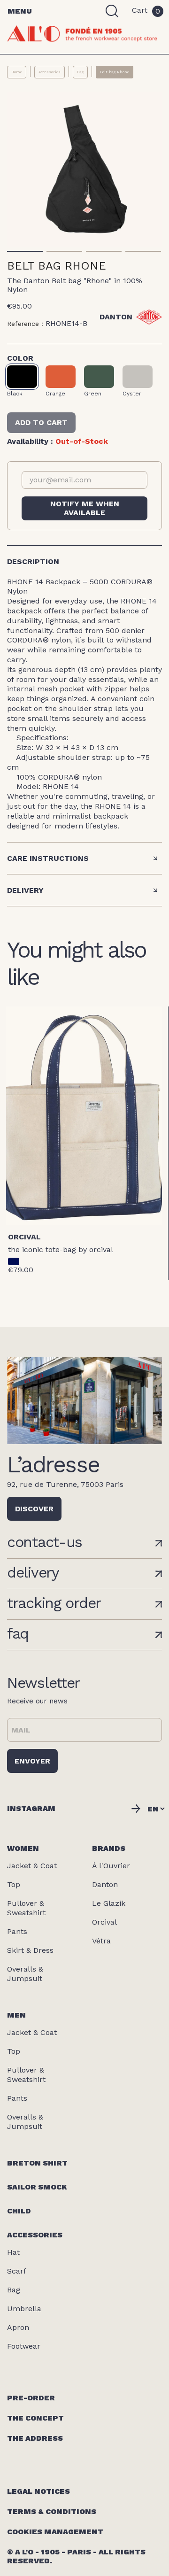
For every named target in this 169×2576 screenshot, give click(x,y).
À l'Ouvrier (111, 1866)
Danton (105, 1884)
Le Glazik (109, 1903)
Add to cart (41, 422)
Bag (14, 2290)
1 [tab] (25, 251)
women (23, 1848)
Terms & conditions (52, 2511)
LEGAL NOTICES (38, 2491)
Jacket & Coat (32, 1866)
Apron (18, 2327)
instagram (31, 1808)
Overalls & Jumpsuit (25, 1974)
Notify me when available (85, 508)
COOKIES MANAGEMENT (55, 2532)
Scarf (17, 2271)
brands (109, 1848)
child (19, 2211)
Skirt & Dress (30, 1950)
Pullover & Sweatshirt (26, 1908)
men (16, 2015)
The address (35, 2438)
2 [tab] (64, 251)
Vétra (101, 1941)
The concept (35, 2418)
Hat (13, 2252)
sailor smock (37, 2187)
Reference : (25, 324)
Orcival (24, 1237)
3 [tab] (104, 251)
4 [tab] (143, 251)
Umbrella (24, 2309)
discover (34, 1509)
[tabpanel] (84, 170)
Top (14, 1884)
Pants (17, 1931)
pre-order (31, 2398)
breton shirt (37, 2163)
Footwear (24, 2346)
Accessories (35, 2235)
